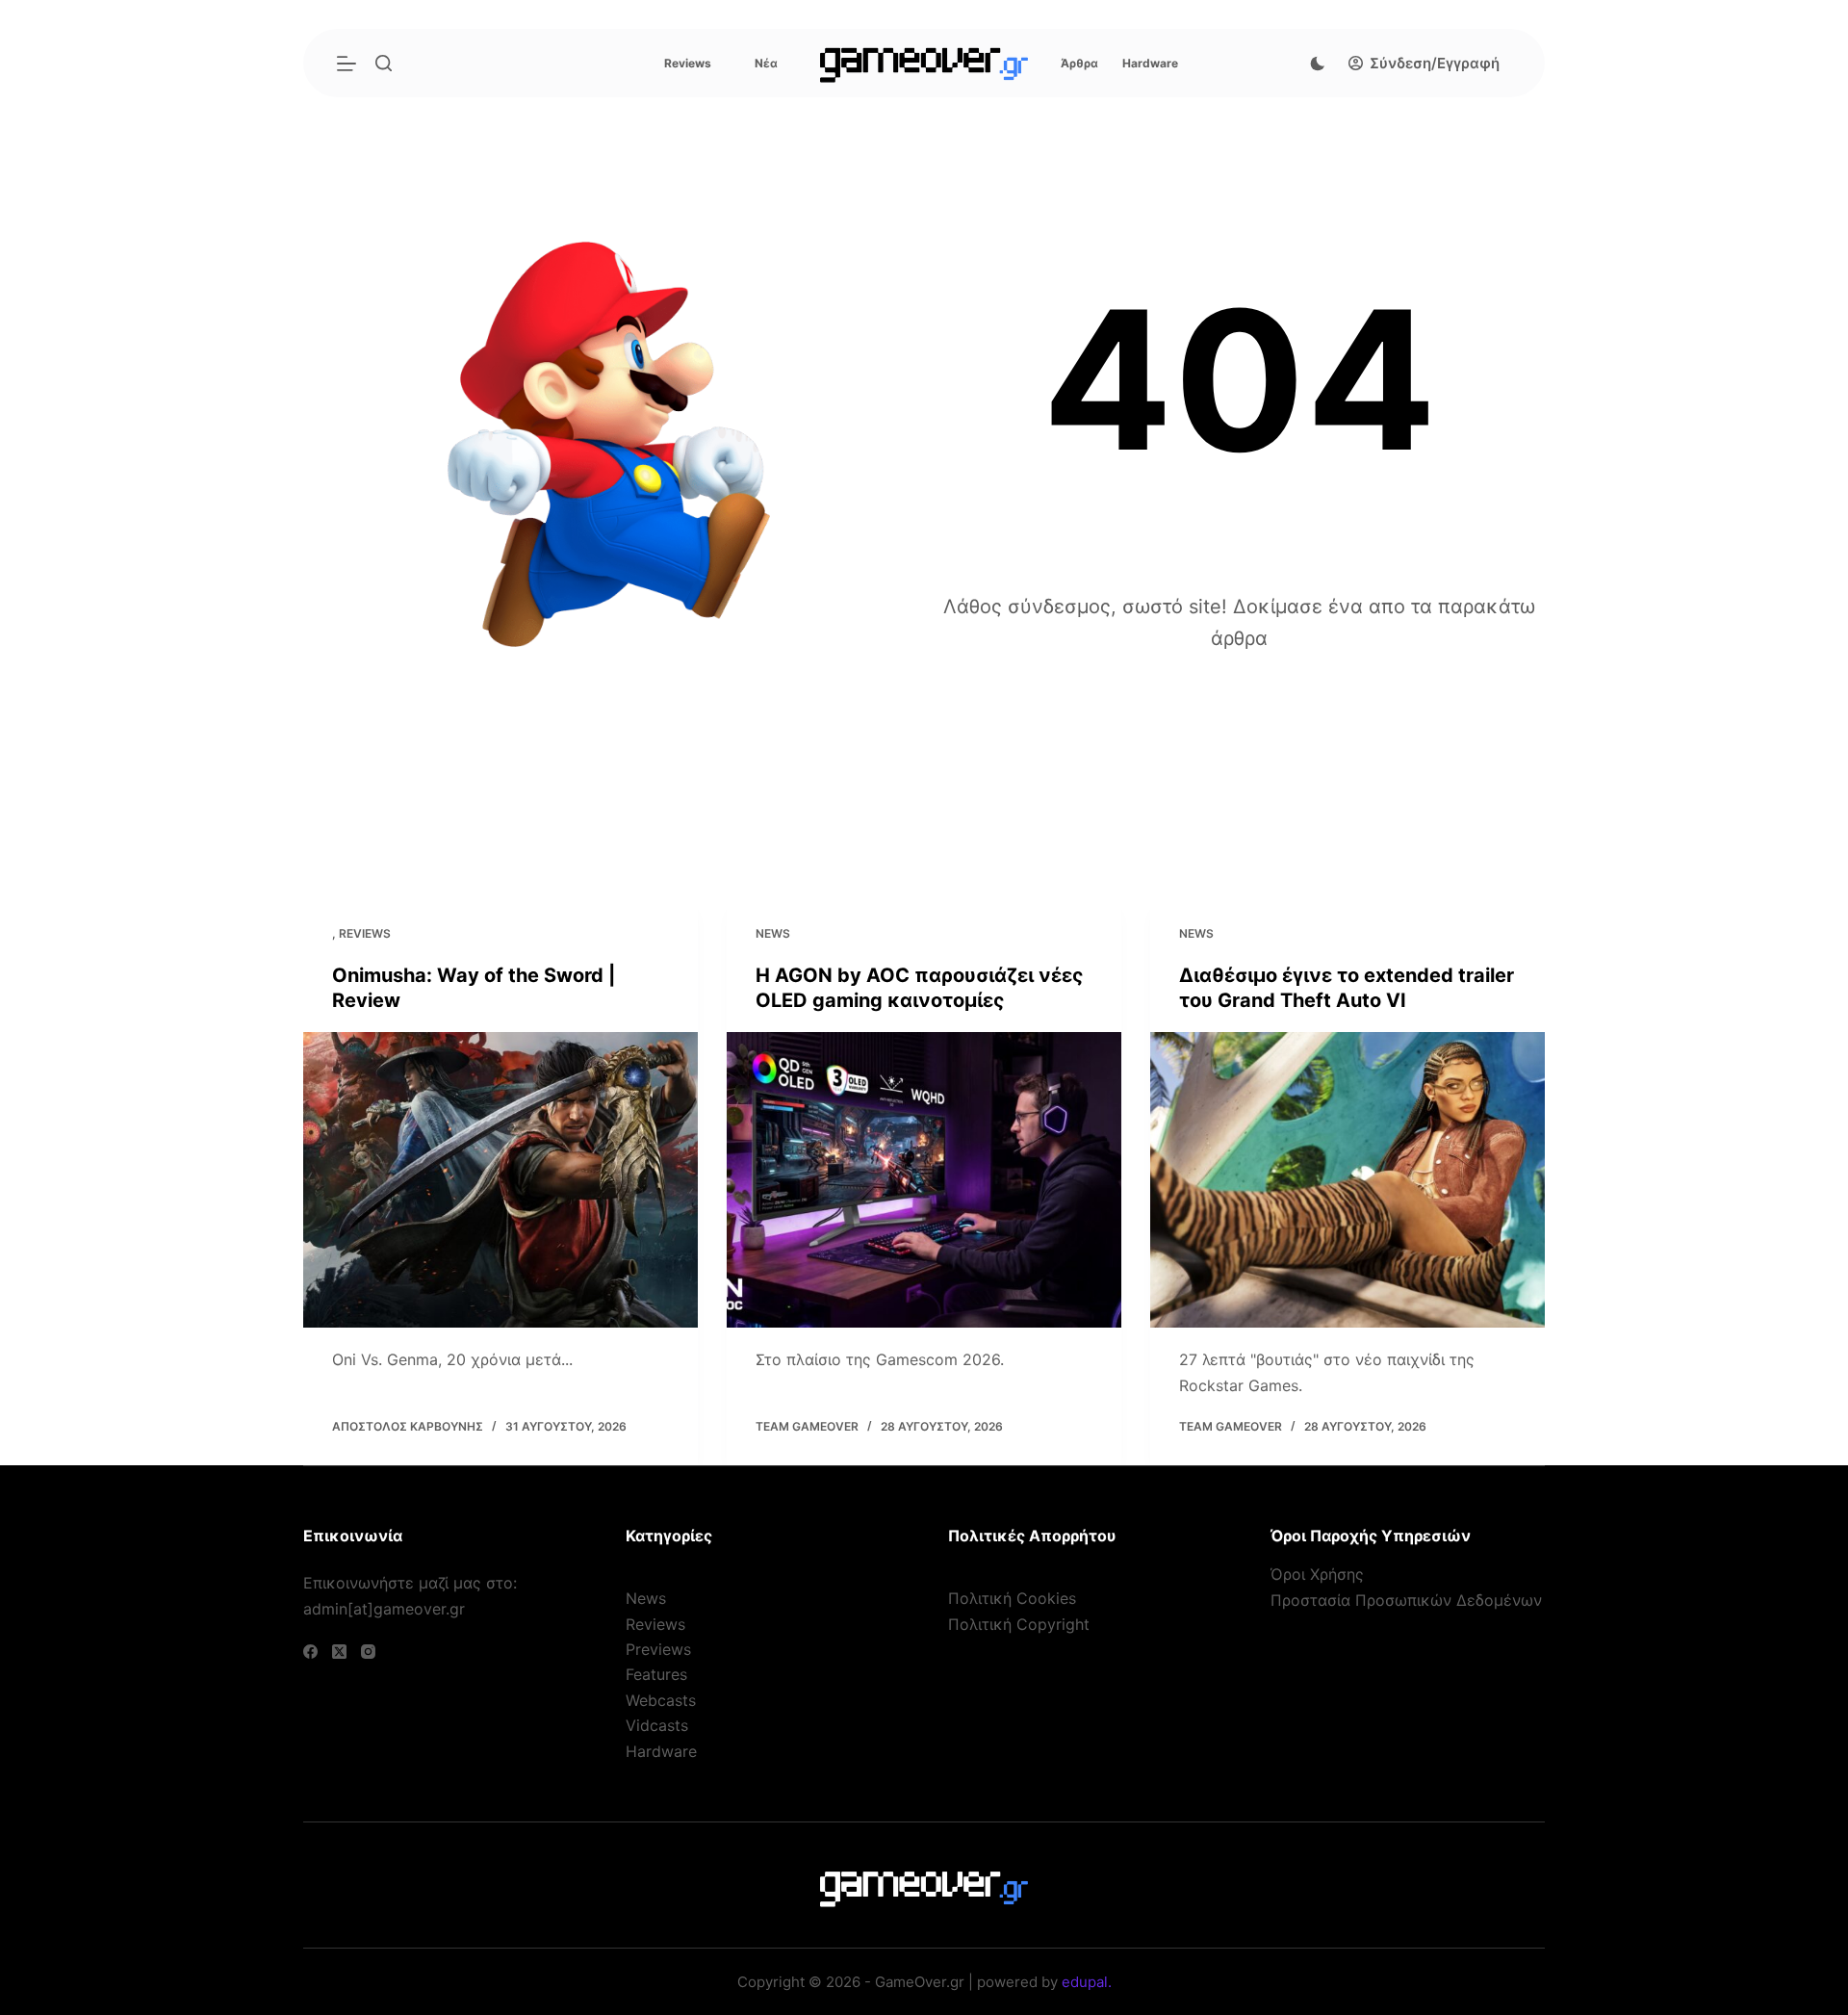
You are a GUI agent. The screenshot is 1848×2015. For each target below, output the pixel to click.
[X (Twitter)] (339, 1652)
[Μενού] (346, 64)
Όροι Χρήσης (1317, 1574)
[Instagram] (368, 1652)
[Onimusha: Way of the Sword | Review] (500, 1180)
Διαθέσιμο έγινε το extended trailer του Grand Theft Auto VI (1347, 988)
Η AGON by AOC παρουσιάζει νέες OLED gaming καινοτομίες (920, 988)
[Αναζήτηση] (384, 63)
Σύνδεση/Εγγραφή (1435, 63)
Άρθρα (1079, 63)
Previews (658, 1649)
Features (656, 1674)
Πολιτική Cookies (1012, 1598)
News (773, 933)
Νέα (766, 63)
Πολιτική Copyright (1019, 1624)
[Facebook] (310, 1652)
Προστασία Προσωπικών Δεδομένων (1406, 1600)
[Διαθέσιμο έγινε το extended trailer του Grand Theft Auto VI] (1347, 1180)
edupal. (1087, 1982)
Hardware (1150, 63)
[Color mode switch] (1318, 64)
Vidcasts (657, 1725)
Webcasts (661, 1700)
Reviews (688, 63)
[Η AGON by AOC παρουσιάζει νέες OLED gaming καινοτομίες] (924, 1180)
